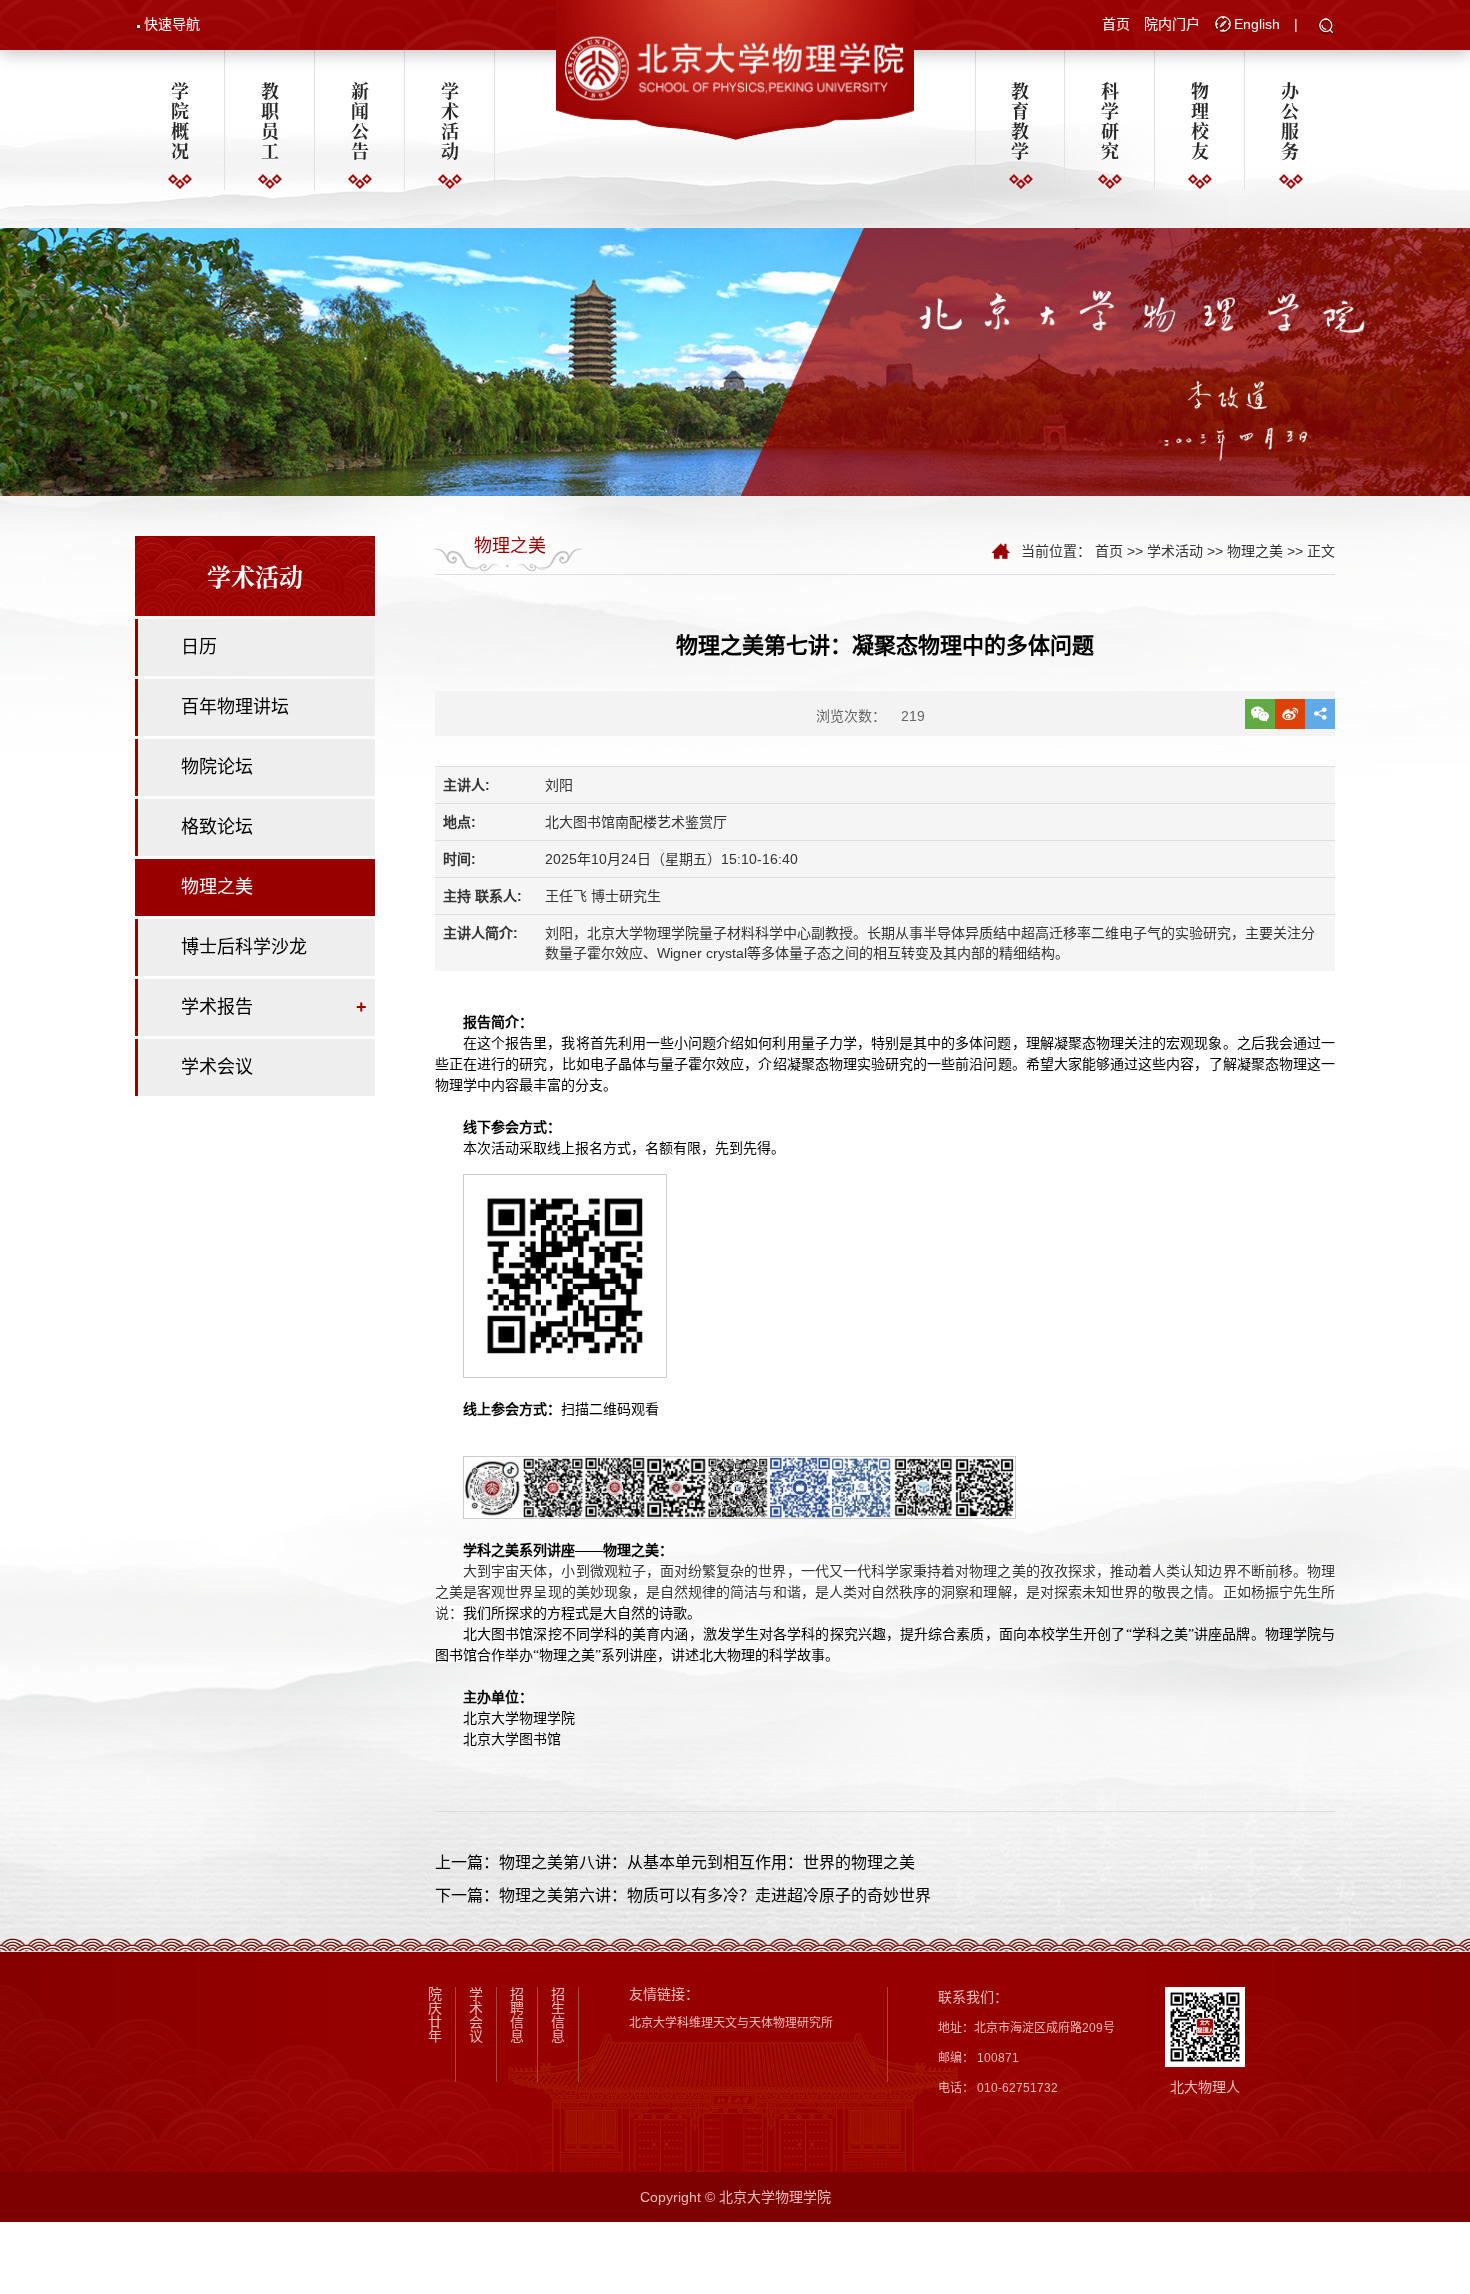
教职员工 (270, 120)
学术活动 (450, 120)
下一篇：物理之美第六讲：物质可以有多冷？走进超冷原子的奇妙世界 (683, 1895)
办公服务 (1290, 120)
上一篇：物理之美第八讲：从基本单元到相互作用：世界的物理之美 (675, 1862)
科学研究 (1110, 120)
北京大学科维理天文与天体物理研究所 (731, 2023)
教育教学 (1020, 120)
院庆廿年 (435, 2015)
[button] (1326, 27)
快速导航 (172, 24)
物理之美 (217, 887)
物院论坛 (217, 767)
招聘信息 (517, 2015)
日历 (199, 647)
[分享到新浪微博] (1290, 714)
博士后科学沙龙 (244, 947)
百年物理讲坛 (235, 707)
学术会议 (217, 1067)
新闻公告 (360, 120)
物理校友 (1200, 120)
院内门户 (1172, 24)
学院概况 (180, 120)
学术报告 (217, 1007)
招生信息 (558, 2015)
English (1257, 24)
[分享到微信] (1260, 714)
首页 (1116, 24)
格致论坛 (217, 827)
